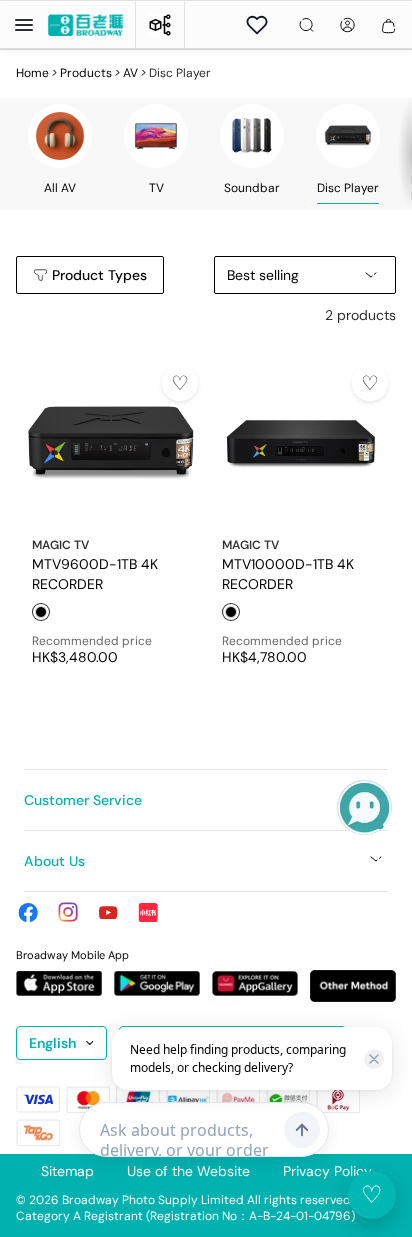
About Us (54, 861)
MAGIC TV (60, 545)
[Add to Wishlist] (180, 383)
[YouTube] (108, 912)
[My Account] (347, 25)
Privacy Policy (327, 1171)
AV (130, 73)
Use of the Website (188, 1171)
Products (86, 73)
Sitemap (67, 1171)
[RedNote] (148, 912)
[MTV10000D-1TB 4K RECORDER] (301, 444)
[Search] (306, 25)
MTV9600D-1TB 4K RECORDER (95, 573)
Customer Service (83, 800)
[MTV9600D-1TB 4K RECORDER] (111, 444)
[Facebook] (28, 912)
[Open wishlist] (257, 25)
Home (32, 73)
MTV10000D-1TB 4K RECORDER (288, 573)
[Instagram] (68, 912)
